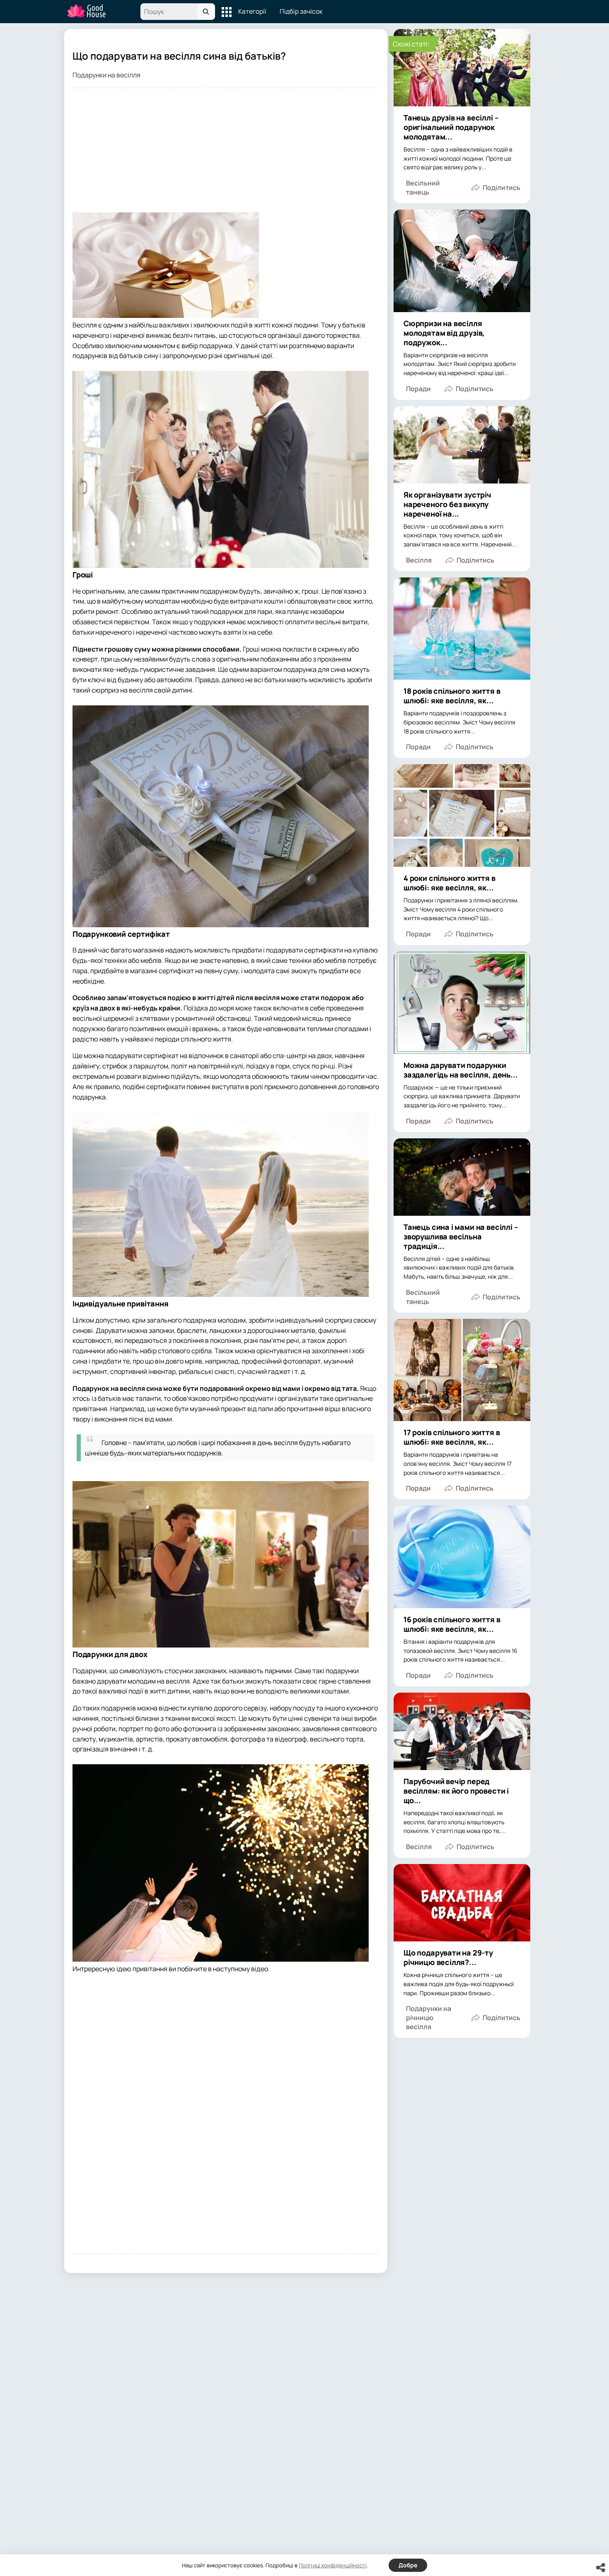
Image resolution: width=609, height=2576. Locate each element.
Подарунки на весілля (106, 75)
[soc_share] (601, 2568)
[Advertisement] (226, 154)
